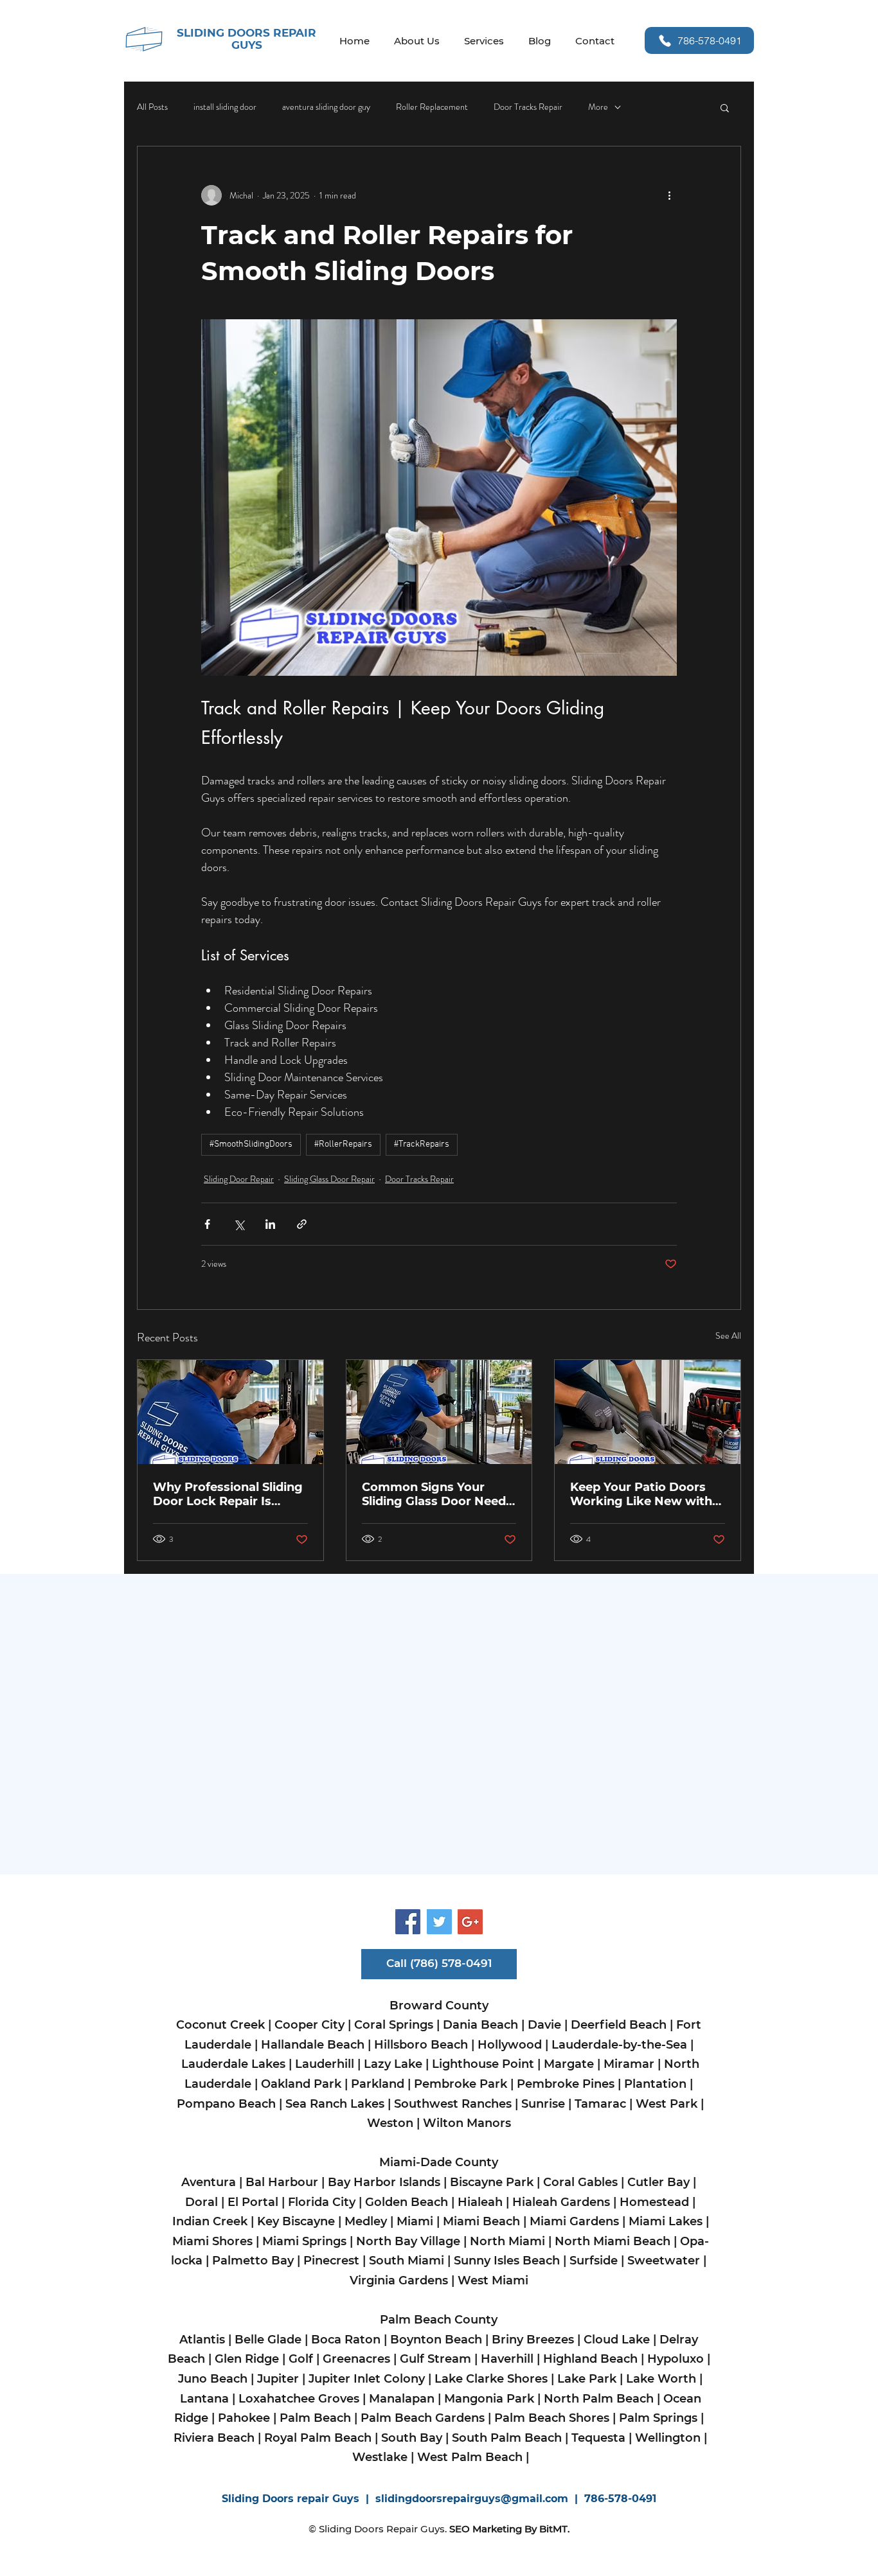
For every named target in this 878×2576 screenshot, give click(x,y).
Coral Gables (580, 2182)
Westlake (380, 2457)
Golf (301, 2359)
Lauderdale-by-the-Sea (619, 2045)
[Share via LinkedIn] (270, 1224)
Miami (415, 2221)
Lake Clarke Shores (493, 2379)
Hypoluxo (676, 2359)
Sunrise (543, 2104)
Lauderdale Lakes (233, 2064)
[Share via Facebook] (207, 1224)
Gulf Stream (435, 2359)
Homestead (656, 2202)
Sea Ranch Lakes (336, 2104)
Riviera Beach (214, 2438)
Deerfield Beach (619, 2025)
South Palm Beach (507, 2438)
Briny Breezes (533, 2340)
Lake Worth (661, 2379)
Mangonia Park (489, 2399)
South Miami (407, 2261)
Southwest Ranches (453, 2104)
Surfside (594, 2261)
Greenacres (356, 2359)
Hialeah (480, 2202)
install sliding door (225, 107)
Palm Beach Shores (550, 2418)
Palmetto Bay (253, 2261)
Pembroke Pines (566, 2084)
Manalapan (402, 2399)
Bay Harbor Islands (386, 2182)
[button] (725, 107)
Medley (366, 2221)
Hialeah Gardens (561, 2202)
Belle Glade (268, 2340)
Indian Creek (210, 2221)
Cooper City (309, 2025)
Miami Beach (483, 2221)
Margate (569, 2064)
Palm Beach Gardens (423, 2418)
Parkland (378, 2084)
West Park (668, 2104)
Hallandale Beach (313, 2045)
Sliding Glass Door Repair (329, 1179)
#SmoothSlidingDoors (251, 1144)
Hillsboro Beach (421, 2045)
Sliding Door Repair (239, 1179)
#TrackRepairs (422, 1144)
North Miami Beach (613, 2241)
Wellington (668, 2438)
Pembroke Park (461, 2084)
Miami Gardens (576, 2221)
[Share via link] (302, 1224)
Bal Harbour (282, 2182)
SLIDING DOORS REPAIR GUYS (246, 39)
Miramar (629, 2064)
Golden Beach (407, 2202)
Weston (390, 2123)
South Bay (412, 2438)
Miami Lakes (666, 2221)
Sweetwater (664, 2261)
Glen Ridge (247, 2359)
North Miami (507, 2241)
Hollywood (510, 2045)
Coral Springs (394, 2025)
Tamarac (599, 2104)
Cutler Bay (658, 2182)
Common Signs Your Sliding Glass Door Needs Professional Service (437, 1494)
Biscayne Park (492, 2182)
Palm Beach (315, 2418)
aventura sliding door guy (326, 107)
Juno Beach (213, 2379)
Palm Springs (658, 2418)
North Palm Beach (599, 2399)
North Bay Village (408, 2241)
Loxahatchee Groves (300, 2399)
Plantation (655, 2084)
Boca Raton (346, 2340)
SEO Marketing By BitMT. (509, 2529)
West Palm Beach (470, 2457)
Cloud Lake (617, 2340)
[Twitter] (439, 1922)
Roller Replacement (432, 107)
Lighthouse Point (483, 2064)
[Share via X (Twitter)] (239, 1224)
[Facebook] (408, 1922)
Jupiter (278, 2379)
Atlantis (202, 2340)
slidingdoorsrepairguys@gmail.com (472, 2499)
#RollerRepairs (343, 1144)
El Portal (253, 2202)
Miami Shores (212, 2241)
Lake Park (587, 2379)
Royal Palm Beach (318, 2438)
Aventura (209, 2182)
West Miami (495, 2280)
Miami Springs (303, 2241)
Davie (544, 2025)
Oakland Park (303, 2084)
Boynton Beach (436, 2340)
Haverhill (509, 2359)
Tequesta (598, 2438)
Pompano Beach (226, 2104)
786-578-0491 (620, 2499)
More (598, 107)
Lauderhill (325, 2064)
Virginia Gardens (399, 2280)
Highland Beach (590, 2359)
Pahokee (242, 2418)
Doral (202, 2202)
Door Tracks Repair (528, 107)
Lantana (204, 2399)
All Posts (152, 107)
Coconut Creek (222, 2025)
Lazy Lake (393, 2064)
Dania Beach (480, 2025)
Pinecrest (331, 2261)
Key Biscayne (296, 2221)
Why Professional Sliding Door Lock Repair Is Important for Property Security (228, 1494)
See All (728, 1336)
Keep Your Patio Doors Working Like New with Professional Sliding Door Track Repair (646, 1494)
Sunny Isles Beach (507, 2261)
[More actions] (669, 195)
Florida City (322, 2202)
